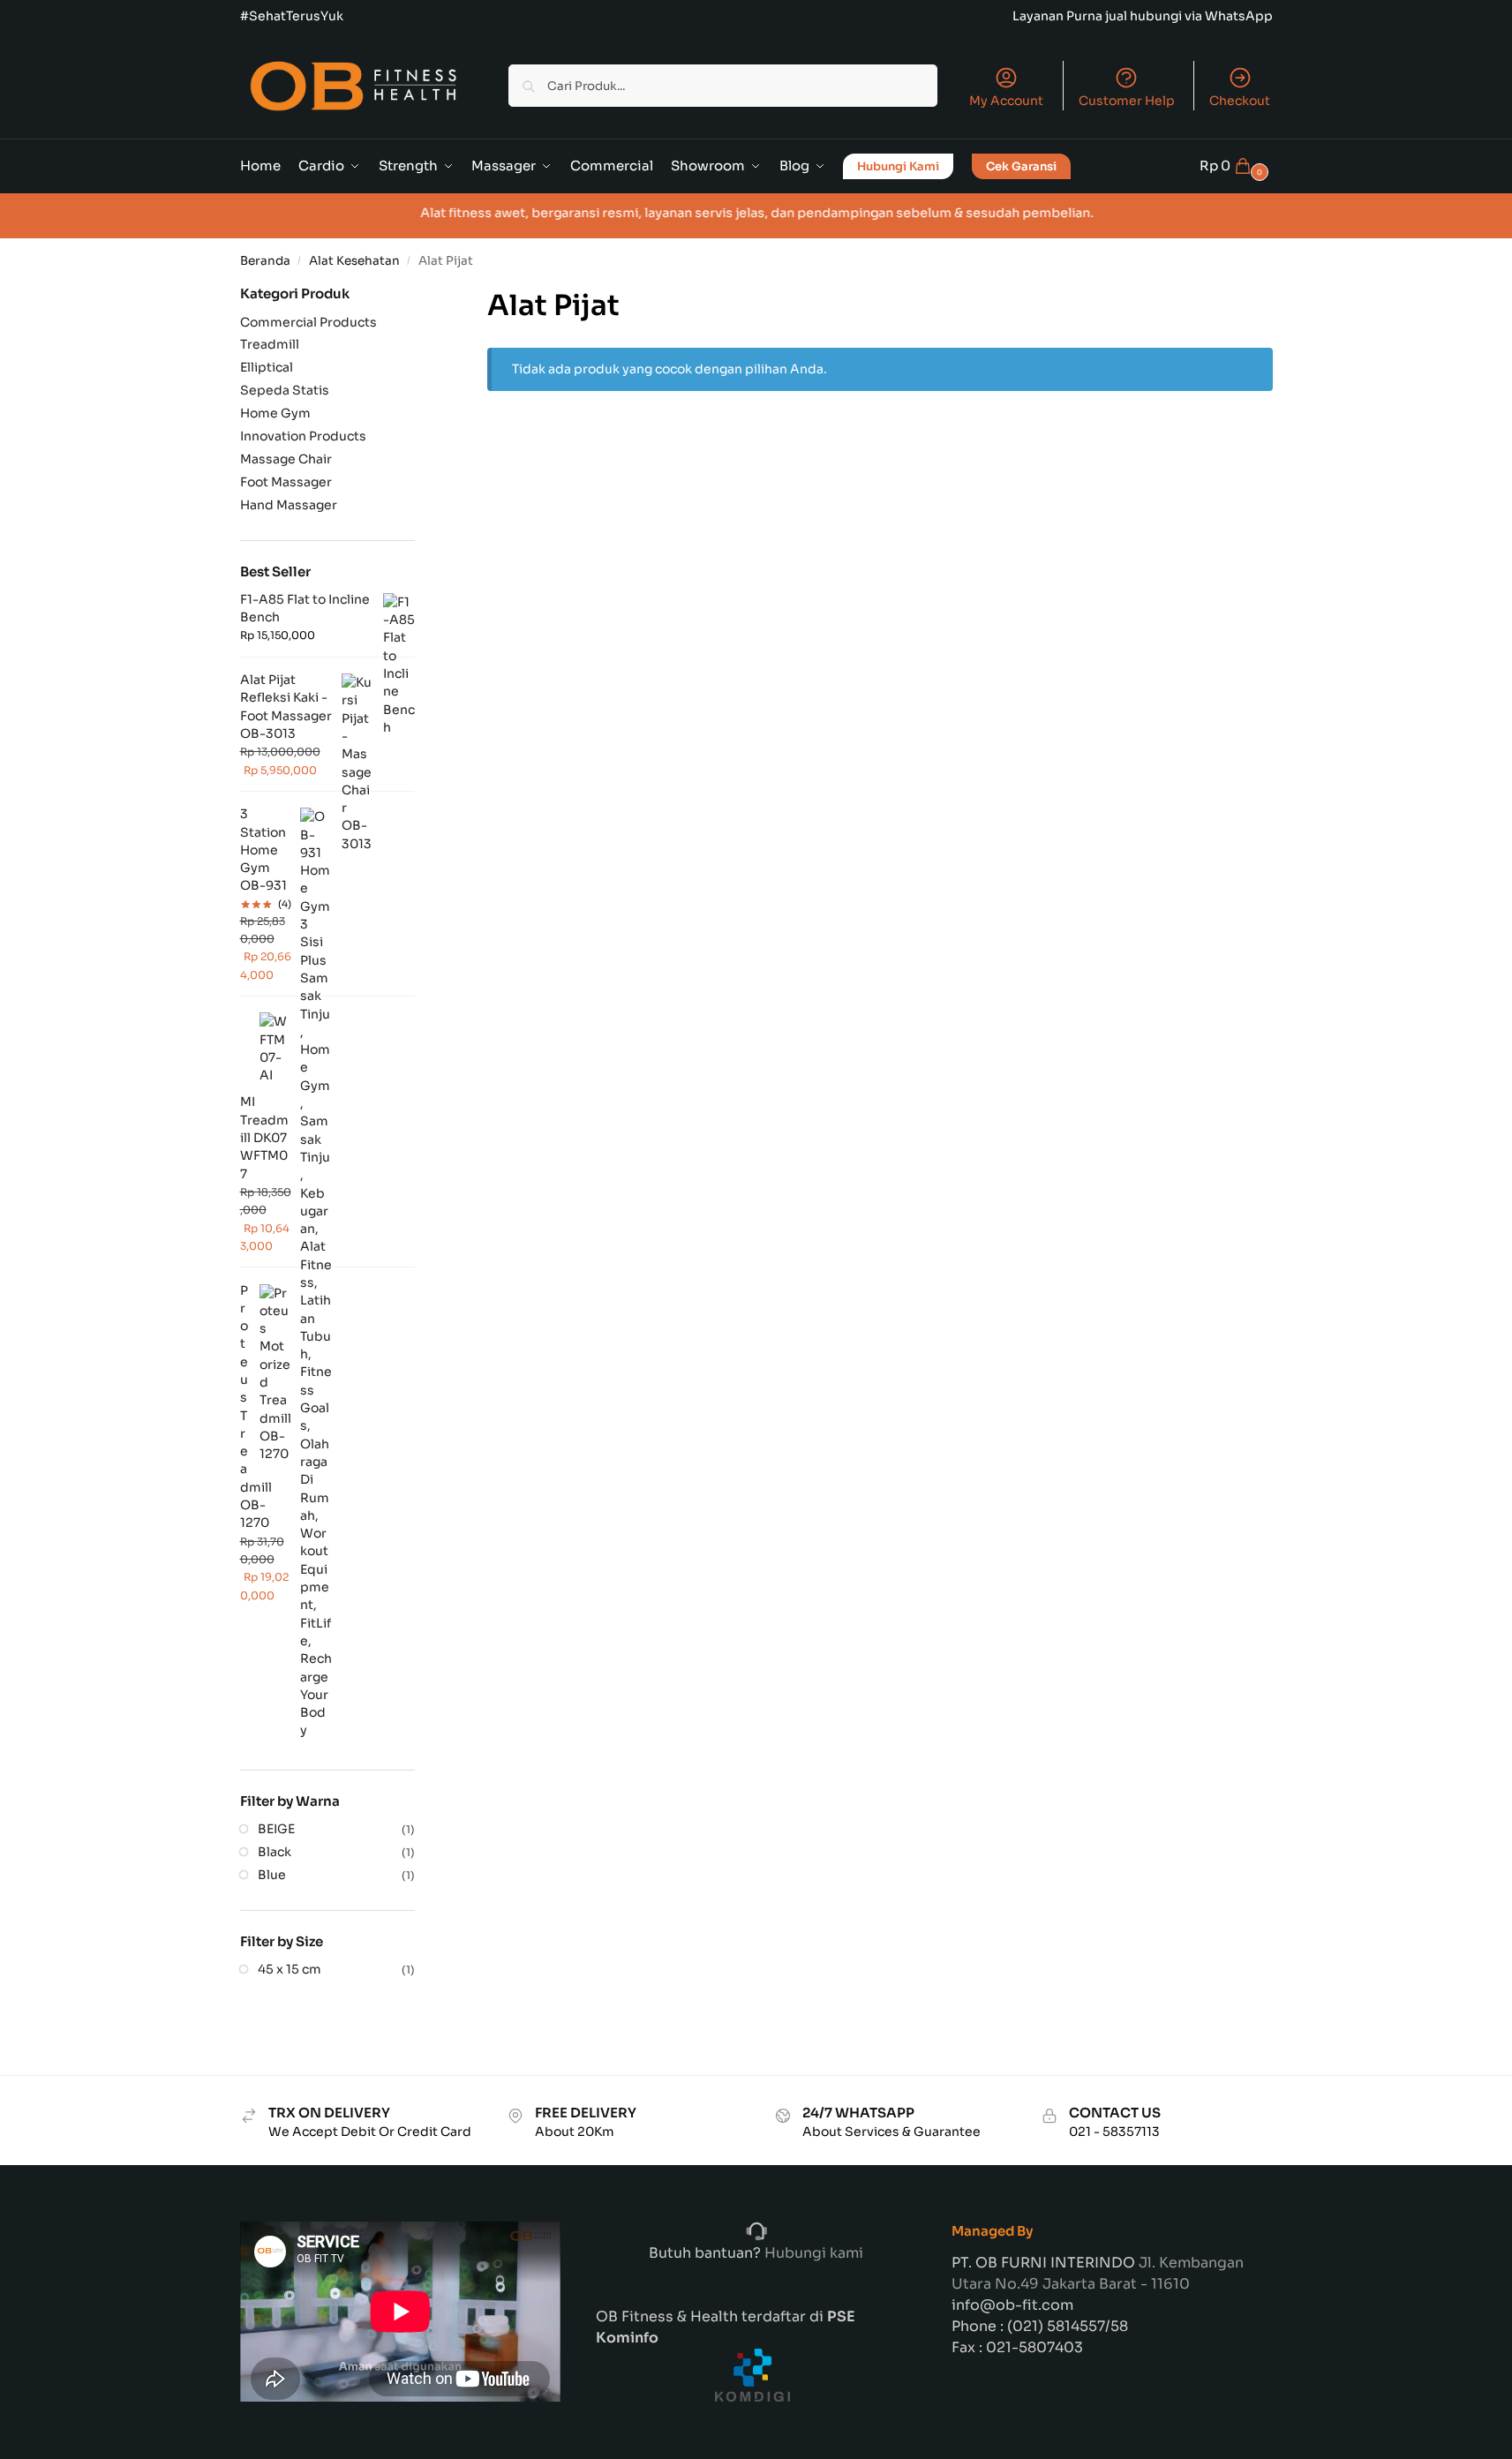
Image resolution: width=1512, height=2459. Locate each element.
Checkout (1240, 101)
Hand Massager (289, 505)
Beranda (265, 261)
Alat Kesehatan (354, 261)
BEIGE (276, 1829)
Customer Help (1127, 101)
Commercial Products (308, 322)
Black (275, 1852)
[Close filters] (420, 295)
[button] (1236, 166)
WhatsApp (1239, 16)
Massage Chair (286, 459)
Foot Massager (286, 482)
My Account (1006, 101)
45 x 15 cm (290, 1969)
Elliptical (267, 367)
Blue (272, 1875)
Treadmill (270, 344)
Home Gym (275, 413)
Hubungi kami (812, 2253)
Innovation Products (303, 436)
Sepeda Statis (285, 390)
